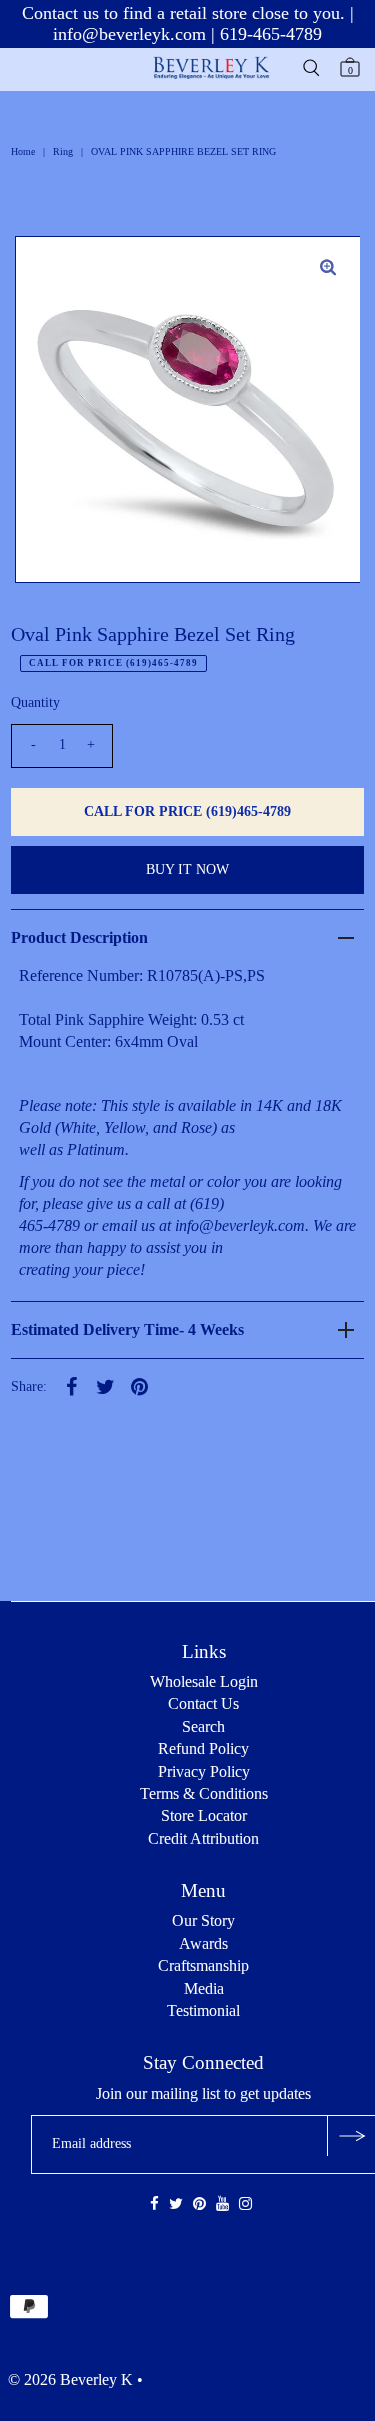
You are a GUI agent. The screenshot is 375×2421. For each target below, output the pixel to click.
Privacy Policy (204, 1771)
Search (203, 1726)
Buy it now (187, 869)
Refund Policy (203, 1748)
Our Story (203, 1920)
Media (204, 1988)
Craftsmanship (203, 1965)
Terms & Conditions (204, 1793)
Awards (203, 1943)
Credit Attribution (203, 1838)
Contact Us (203, 1703)
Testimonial (203, 2010)
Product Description (79, 937)
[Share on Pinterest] (139, 1386)
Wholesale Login (204, 1681)
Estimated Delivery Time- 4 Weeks (127, 1329)
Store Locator (204, 1815)
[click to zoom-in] (328, 268)
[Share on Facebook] (71, 1386)
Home (23, 151)
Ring (63, 151)
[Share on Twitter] (105, 1386)
